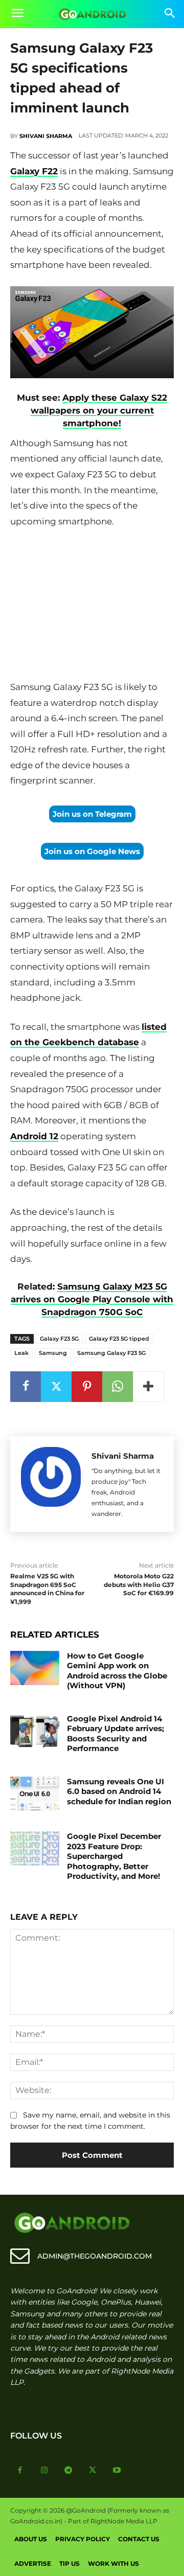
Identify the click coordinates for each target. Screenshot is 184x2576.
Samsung (53, 1353)
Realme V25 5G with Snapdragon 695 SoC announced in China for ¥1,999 (47, 1589)
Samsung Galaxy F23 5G (111, 1353)
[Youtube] (117, 2471)
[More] (149, 1387)
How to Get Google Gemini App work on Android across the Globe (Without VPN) (117, 1671)
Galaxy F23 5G (59, 1339)
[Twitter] (56, 1387)
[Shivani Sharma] (51, 1484)
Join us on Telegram (92, 814)
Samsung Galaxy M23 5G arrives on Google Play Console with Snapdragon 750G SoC (92, 1299)
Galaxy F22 (34, 171)
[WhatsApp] (118, 1387)
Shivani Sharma (46, 136)
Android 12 (34, 1136)
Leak (21, 1353)
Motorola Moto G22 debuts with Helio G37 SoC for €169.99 (139, 1585)
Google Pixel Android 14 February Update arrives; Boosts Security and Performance (116, 1734)
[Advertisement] (92, 606)
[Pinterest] (87, 1387)
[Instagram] (44, 2471)
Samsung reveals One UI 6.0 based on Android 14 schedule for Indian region (119, 1791)
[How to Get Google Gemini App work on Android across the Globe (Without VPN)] (35, 1668)
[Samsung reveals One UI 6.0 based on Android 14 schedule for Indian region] (35, 1794)
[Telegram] (68, 2471)
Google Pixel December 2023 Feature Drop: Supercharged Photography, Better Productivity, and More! (114, 1856)
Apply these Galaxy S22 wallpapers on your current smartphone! (99, 410)
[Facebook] (26, 1387)
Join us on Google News (92, 851)
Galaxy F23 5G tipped (119, 1339)
